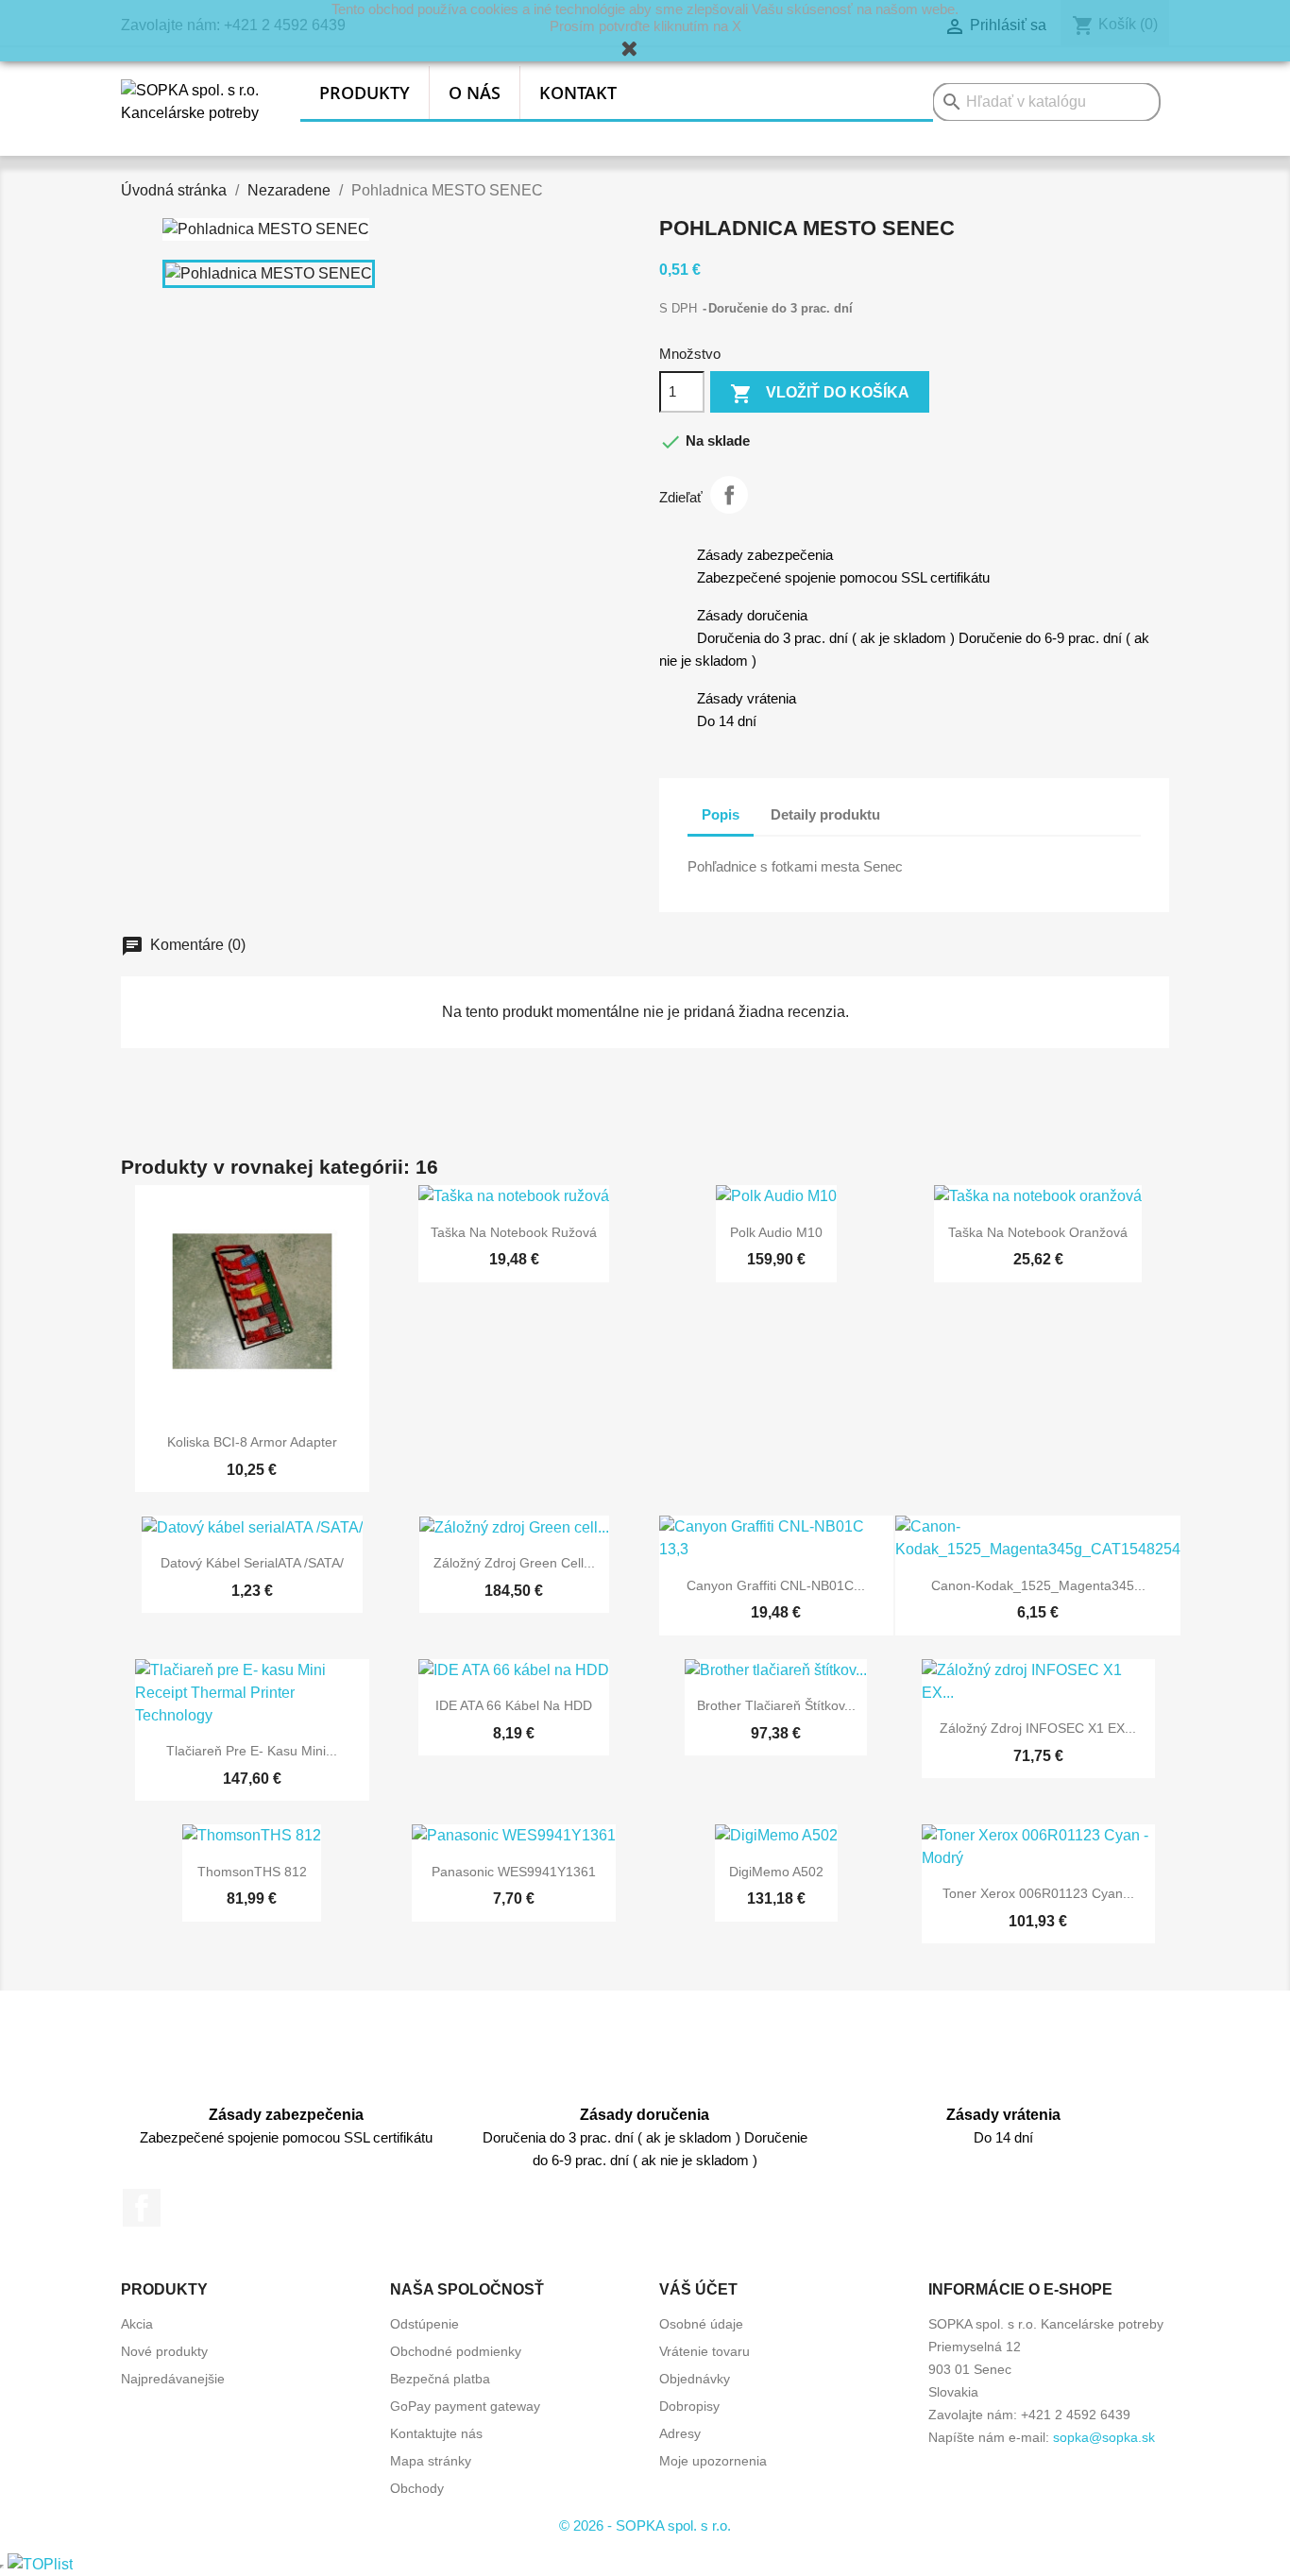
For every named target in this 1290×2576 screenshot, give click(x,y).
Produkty (365, 93)
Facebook (142, 2208)
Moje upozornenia (713, 2461)
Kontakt (578, 93)
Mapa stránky (431, 2461)
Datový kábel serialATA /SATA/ (252, 1563)
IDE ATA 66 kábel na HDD (514, 1705)
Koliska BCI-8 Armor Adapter (252, 1442)
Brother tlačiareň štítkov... (776, 1705)
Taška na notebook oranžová (1038, 1232)
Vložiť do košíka (820, 394)
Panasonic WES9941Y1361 (514, 1872)
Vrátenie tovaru (704, 2351)
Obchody (417, 2488)
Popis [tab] (721, 814)
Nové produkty (164, 2351)
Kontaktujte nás (436, 2433)
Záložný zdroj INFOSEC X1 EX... (1038, 1728)
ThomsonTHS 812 (252, 1872)
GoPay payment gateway (465, 2406)
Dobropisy (689, 2406)
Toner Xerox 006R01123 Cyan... (1038, 1893)
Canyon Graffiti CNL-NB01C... (776, 1585)
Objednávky (695, 2379)
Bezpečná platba (440, 2379)
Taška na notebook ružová (514, 1232)
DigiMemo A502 (776, 1872)
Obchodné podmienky (456, 2351)
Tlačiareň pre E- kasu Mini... (252, 1751)
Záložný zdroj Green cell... (514, 1563)
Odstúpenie (424, 2324)
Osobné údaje (701, 2324)
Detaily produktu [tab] (825, 814)
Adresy (680, 2433)
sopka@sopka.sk (1104, 2437)
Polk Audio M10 (776, 1232)
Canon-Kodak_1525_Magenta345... (1038, 1585)
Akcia (137, 2324)
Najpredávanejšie (173, 2379)
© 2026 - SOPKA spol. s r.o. (645, 2525)
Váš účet (698, 2289)
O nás (475, 93)
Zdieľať (729, 495)
